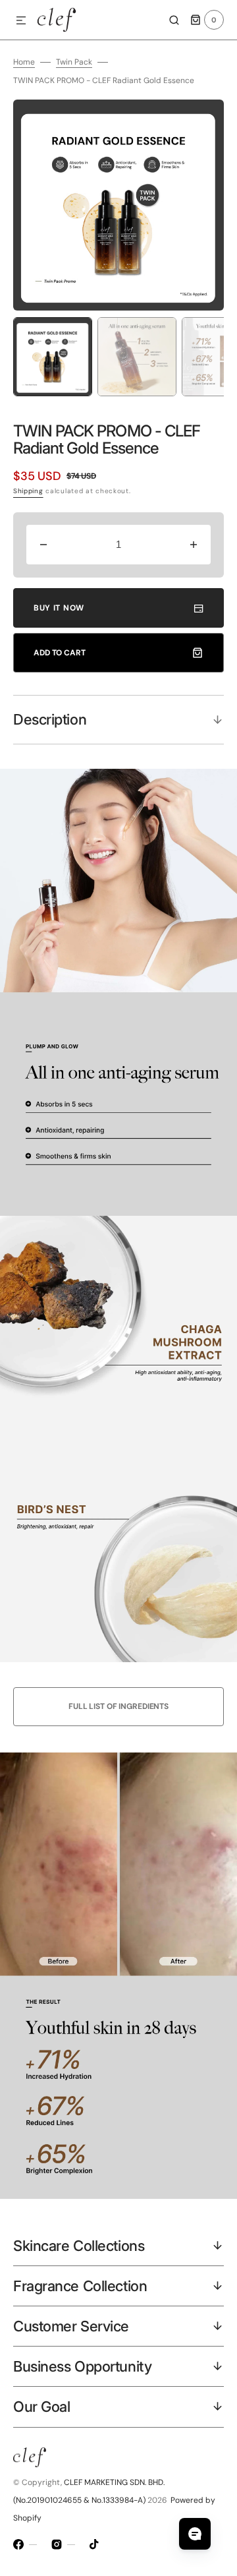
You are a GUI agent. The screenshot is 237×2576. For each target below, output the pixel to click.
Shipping (28, 491)
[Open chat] (195, 2534)
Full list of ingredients (118, 1706)
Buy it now (59, 608)
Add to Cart (60, 653)
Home (24, 62)
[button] (21, 21)
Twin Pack (74, 62)
